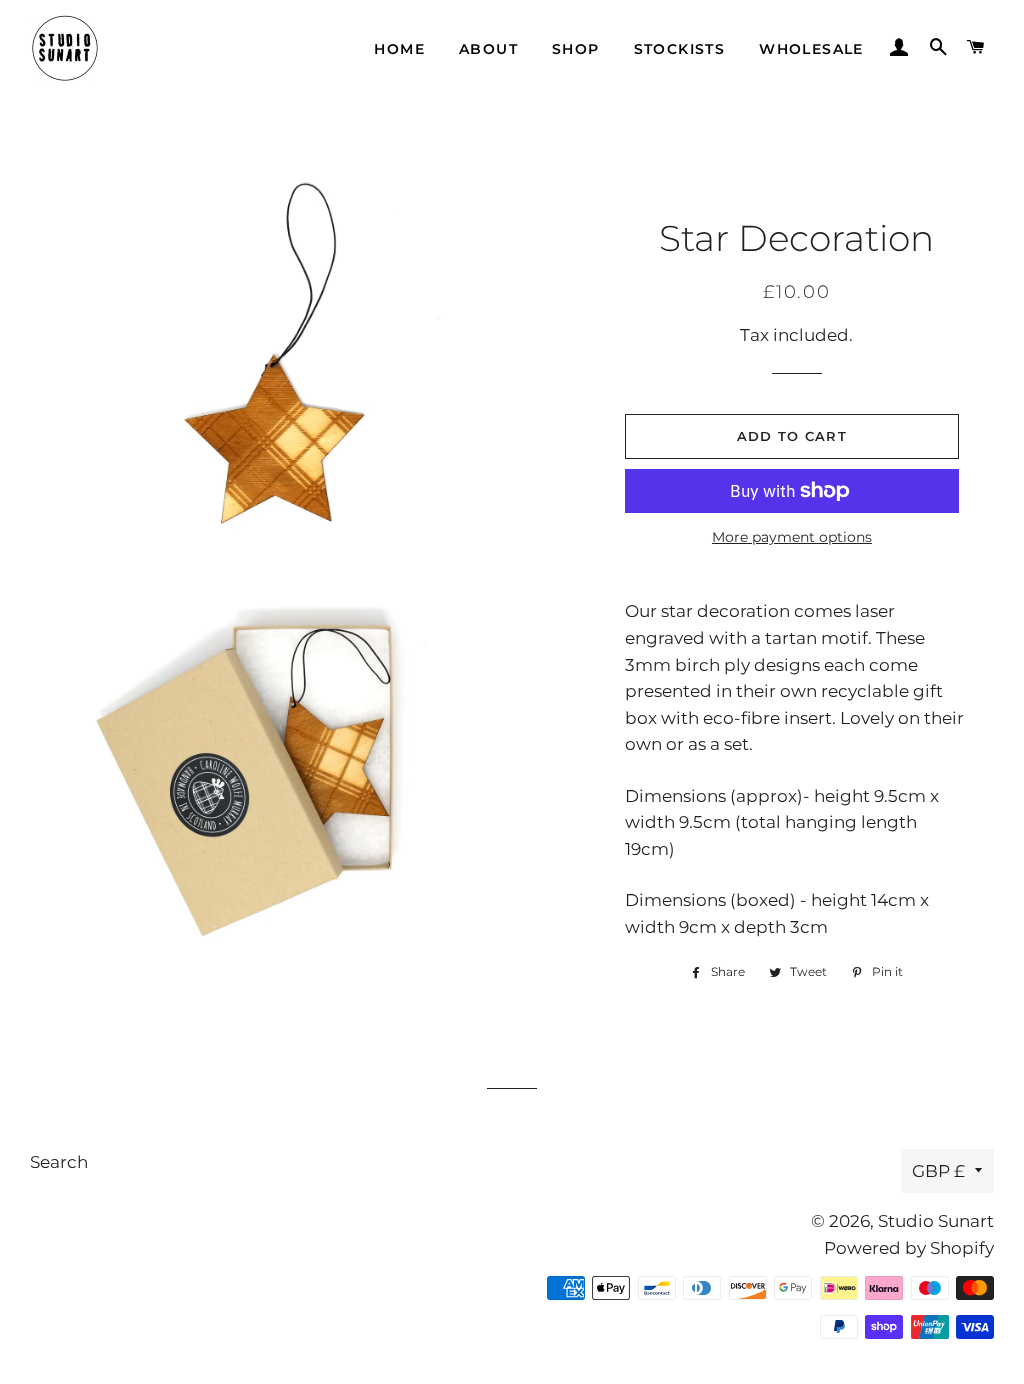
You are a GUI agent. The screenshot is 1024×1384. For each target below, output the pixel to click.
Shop (576, 49)
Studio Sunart (936, 1221)
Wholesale (811, 49)
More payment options (792, 537)
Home (399, 49)
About (488, 49)
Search (59, 1162)
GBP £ (938, 1171)
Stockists (680, 49)
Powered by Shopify (909, 1248)
